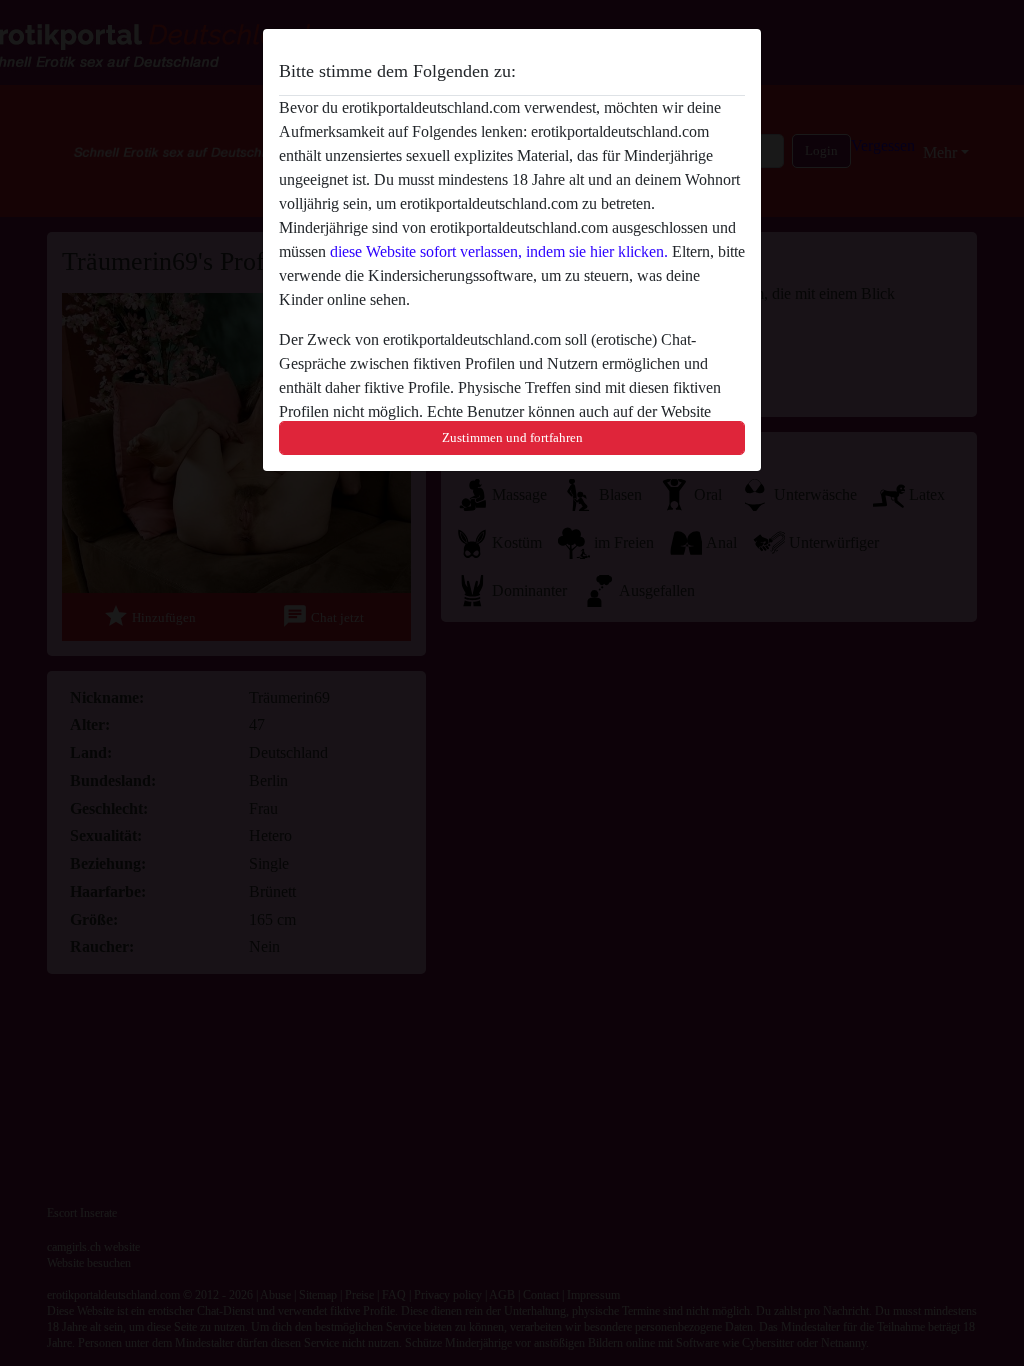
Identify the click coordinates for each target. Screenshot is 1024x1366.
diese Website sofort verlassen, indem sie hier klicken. (499, 251)
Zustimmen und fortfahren (512, 437)
